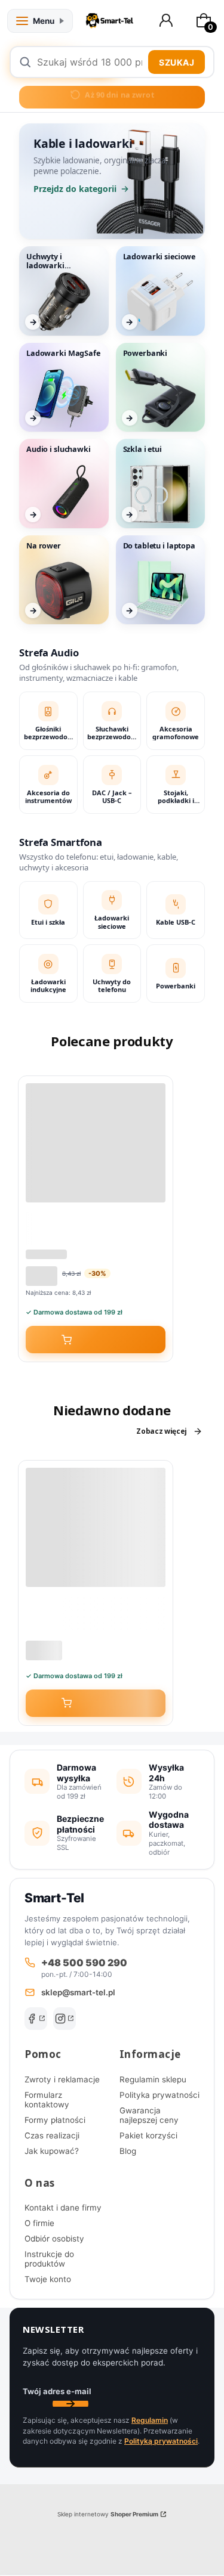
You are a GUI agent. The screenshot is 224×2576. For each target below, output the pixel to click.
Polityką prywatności (161, 2441)
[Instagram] (65, 2019)
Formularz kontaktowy (47, 2100)
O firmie (39, 2223)
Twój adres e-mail (57, 2391)
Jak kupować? (52, 2151)
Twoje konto (48, 2279)
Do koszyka (103, 1340)
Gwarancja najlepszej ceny (149, 2115)
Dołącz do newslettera (70, 2404)
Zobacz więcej (162, 1431)
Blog (128, 2151)
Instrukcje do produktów (49, 2259)
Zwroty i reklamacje (62, 2079)
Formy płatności (55, 2120)
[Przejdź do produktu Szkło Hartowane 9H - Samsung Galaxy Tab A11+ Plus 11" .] (96, 1527)
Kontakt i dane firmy (63, 2208)
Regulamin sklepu (153, 2079)
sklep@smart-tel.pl (78, 1992)
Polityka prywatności (159, 2095)
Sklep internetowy (108, 2514)
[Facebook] (36, 2019)
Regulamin (150, 2420)
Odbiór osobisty (54, 2239)
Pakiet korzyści (148, 2135)
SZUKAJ (177, 62)
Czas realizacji (52, 2135)
